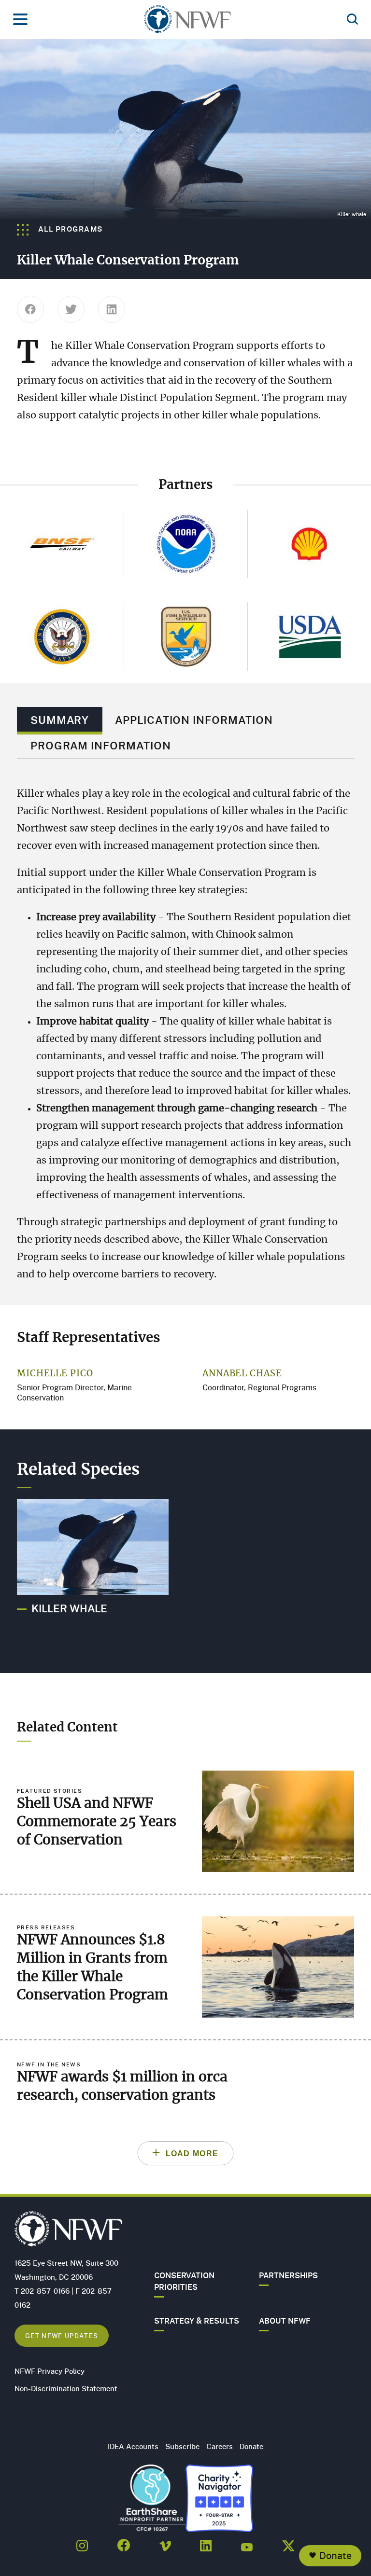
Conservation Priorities (184, 2281)
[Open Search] (352, 20)
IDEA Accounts (133, 2446)
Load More (192, 2154)
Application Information (194, 720)
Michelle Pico (55, 1374)
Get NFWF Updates (62, 2335)
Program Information (101, 745)
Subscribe (182, 2446)
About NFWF (285, 2321)
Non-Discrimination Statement (66, 2388)
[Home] (187, 22)
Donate (335, 2555)
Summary (60, 720)
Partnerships (288, 2275)
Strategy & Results (197, 2321)
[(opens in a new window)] (82, 2543)
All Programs (70, 229)
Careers (220, 2446)
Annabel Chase (242, 1374)
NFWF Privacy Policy (50, 2371)
